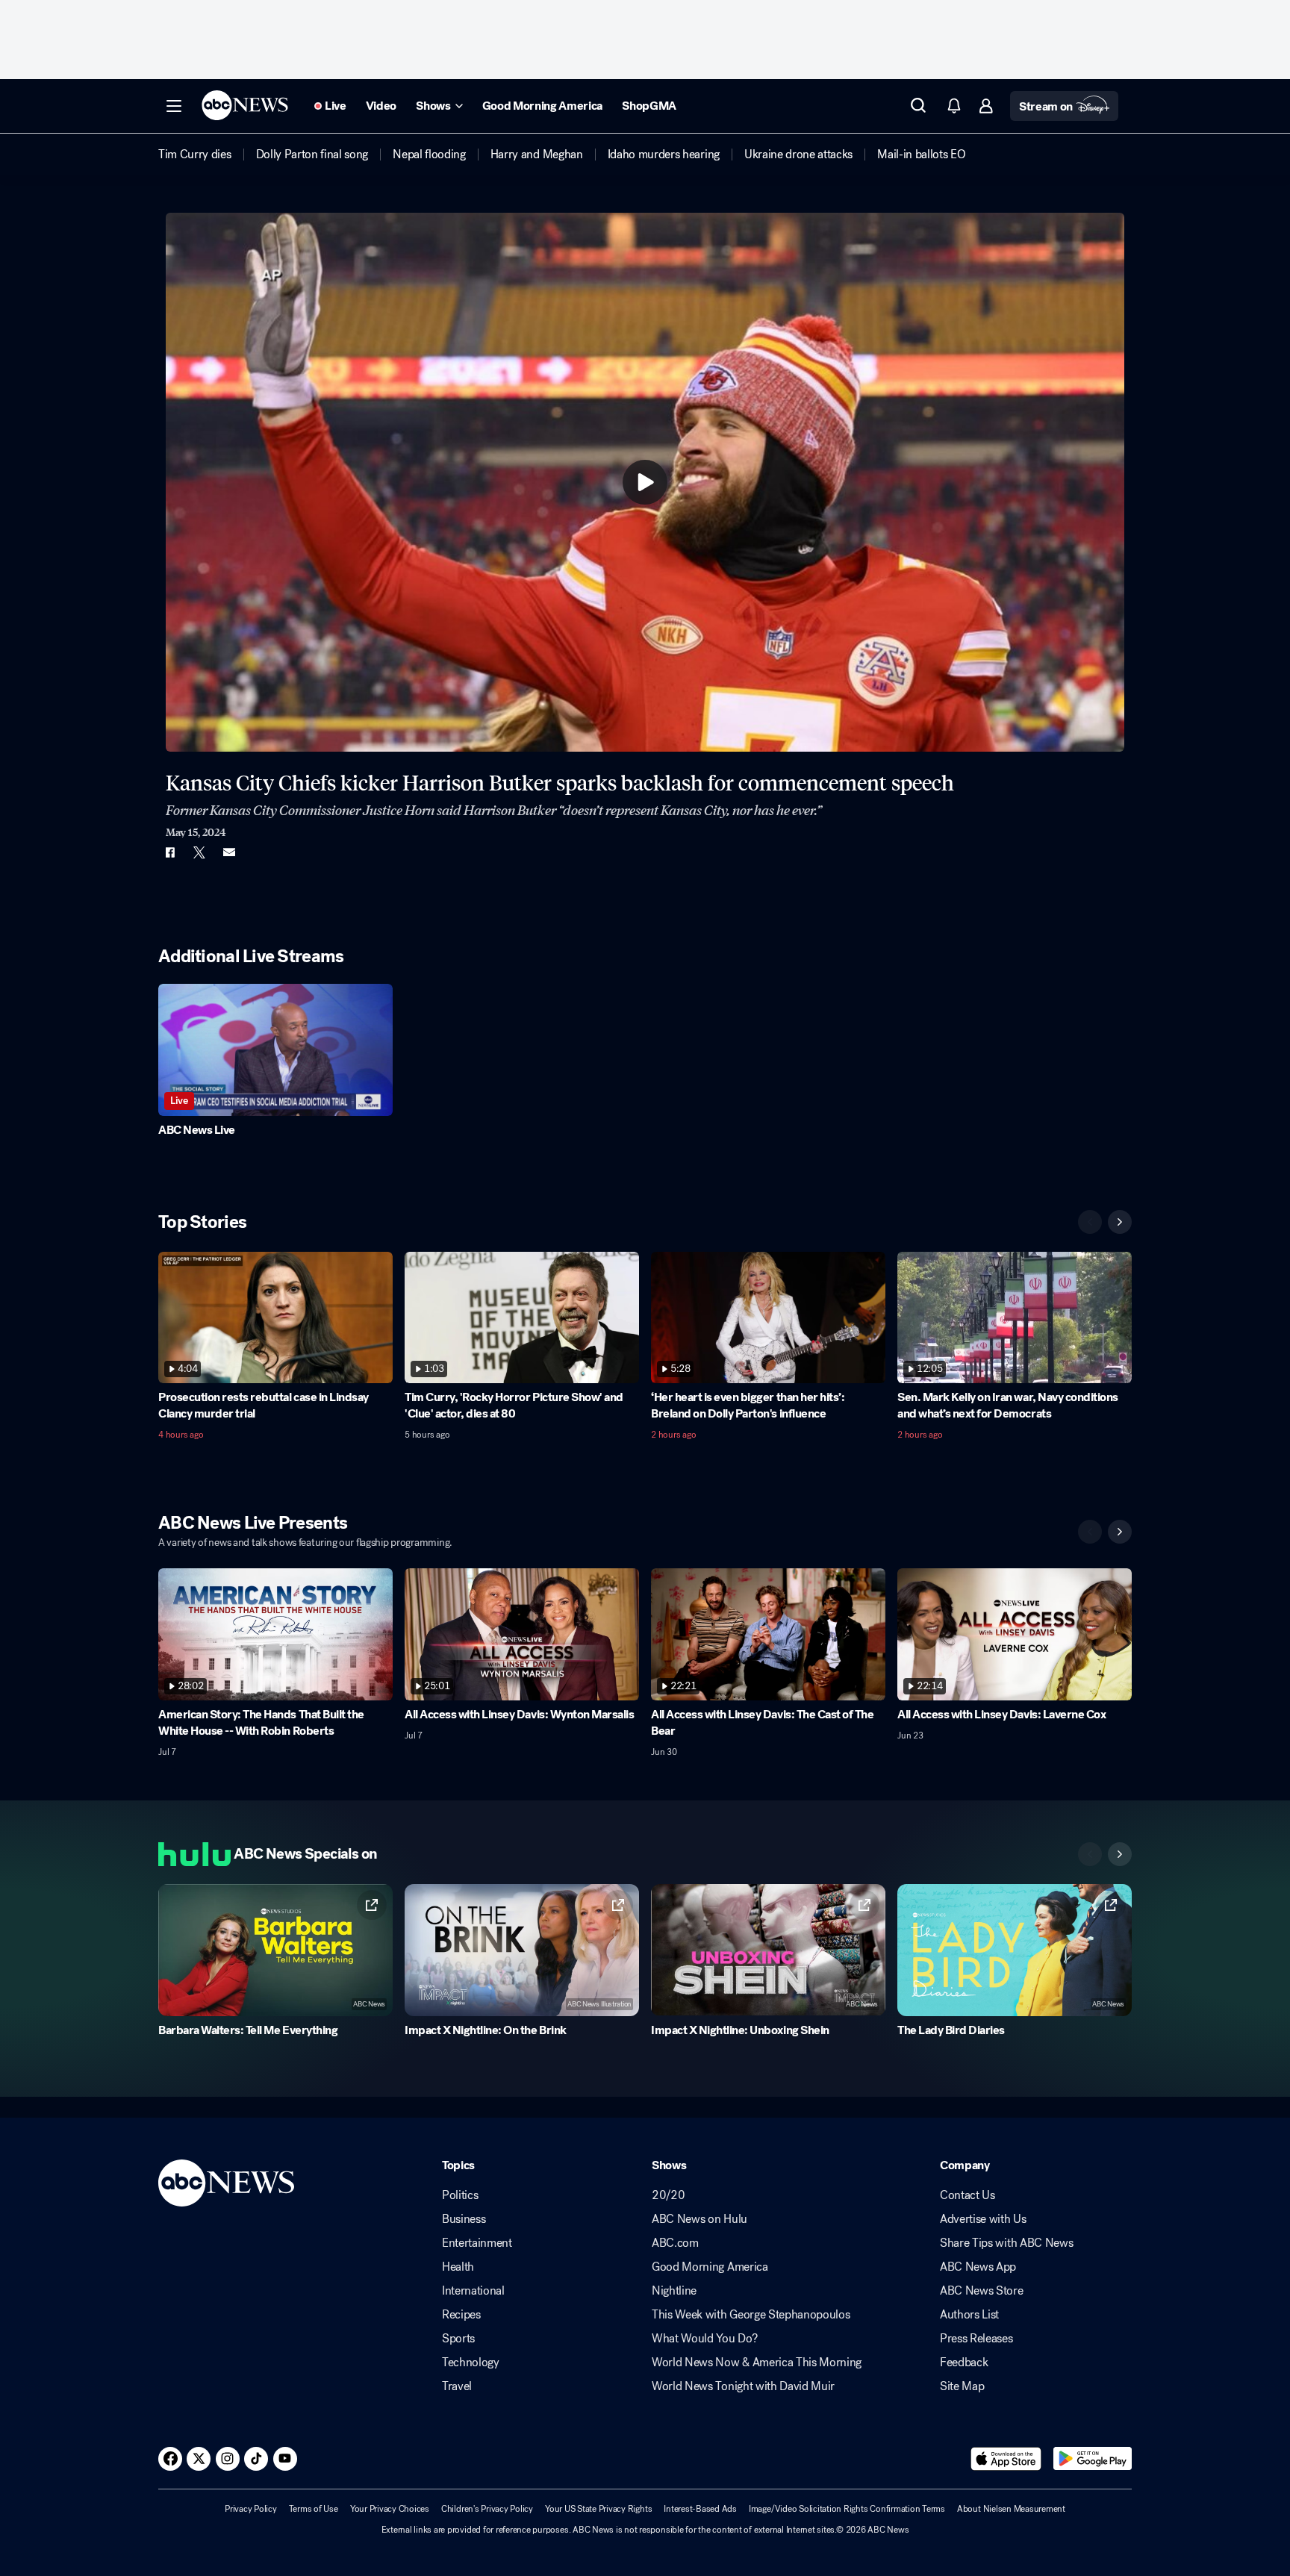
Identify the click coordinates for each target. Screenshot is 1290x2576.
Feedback (964, 2363)
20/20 (668, 2195)
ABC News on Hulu (699, 2219)
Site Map (962, 2386)
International (473, 2291)
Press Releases (976, 2339)
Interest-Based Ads (700, 2509)
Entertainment (477, 2243)
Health (458, 2267)
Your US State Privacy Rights (598, 2509)
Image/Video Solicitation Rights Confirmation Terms (847, 2509)
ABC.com (675, 2243)
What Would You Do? (704, 2339)
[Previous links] (1090, 1854)
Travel (457, 2386)
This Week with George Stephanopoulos (751, 2315)
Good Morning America (710, 2267)
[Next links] (1120, 1854)
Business (464, 2219)
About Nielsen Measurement (1011, 2509)
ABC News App (978, 2267)
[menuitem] (195, 155)
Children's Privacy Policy (487, 2509)
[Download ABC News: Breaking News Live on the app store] (1006, 2459)
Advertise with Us (983, 2219)
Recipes (461, 2315)
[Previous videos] (1090, 1222)
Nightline (674, 2291)
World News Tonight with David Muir (743, 2386)
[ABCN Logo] (245, 105)
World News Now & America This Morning (757, 2363)
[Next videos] (1120, 1222)
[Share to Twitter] (199, 852)
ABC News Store (982, 2291)
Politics (460, 2195)
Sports (458, 2339)
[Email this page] (229, 852)
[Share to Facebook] (169, 852)
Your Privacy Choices (390, 2509)
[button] (174, 106)
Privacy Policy (251, 2509)
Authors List (969, 2315)
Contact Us (967, 2195)
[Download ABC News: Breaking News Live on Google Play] (1093, 2459)
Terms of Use (314, 2509)
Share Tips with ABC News (1006, 2243)
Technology (471, 2363)
